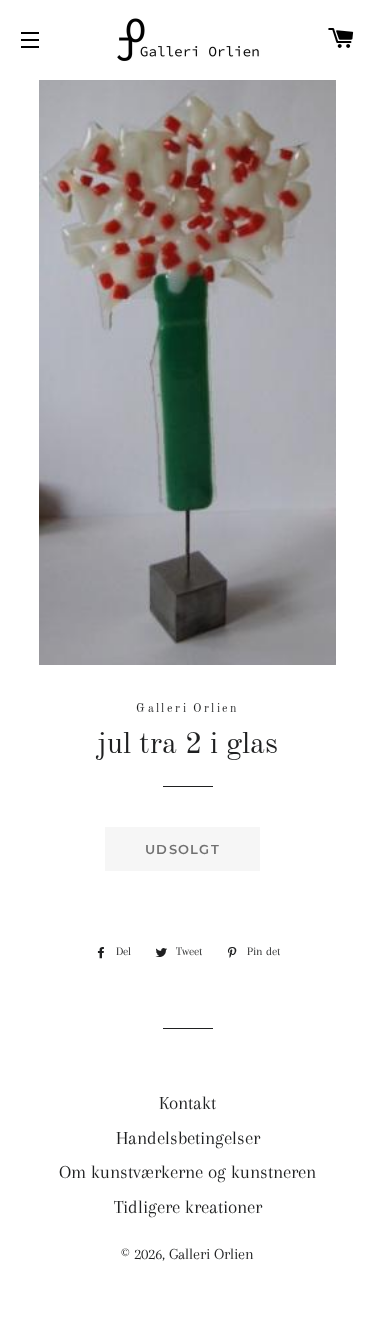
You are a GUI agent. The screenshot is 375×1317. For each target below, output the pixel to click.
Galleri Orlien (211, 1254)
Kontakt (187, 1103)
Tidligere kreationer (188, 1207)
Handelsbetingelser (188, 1138)
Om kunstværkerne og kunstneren (187, 1172)
